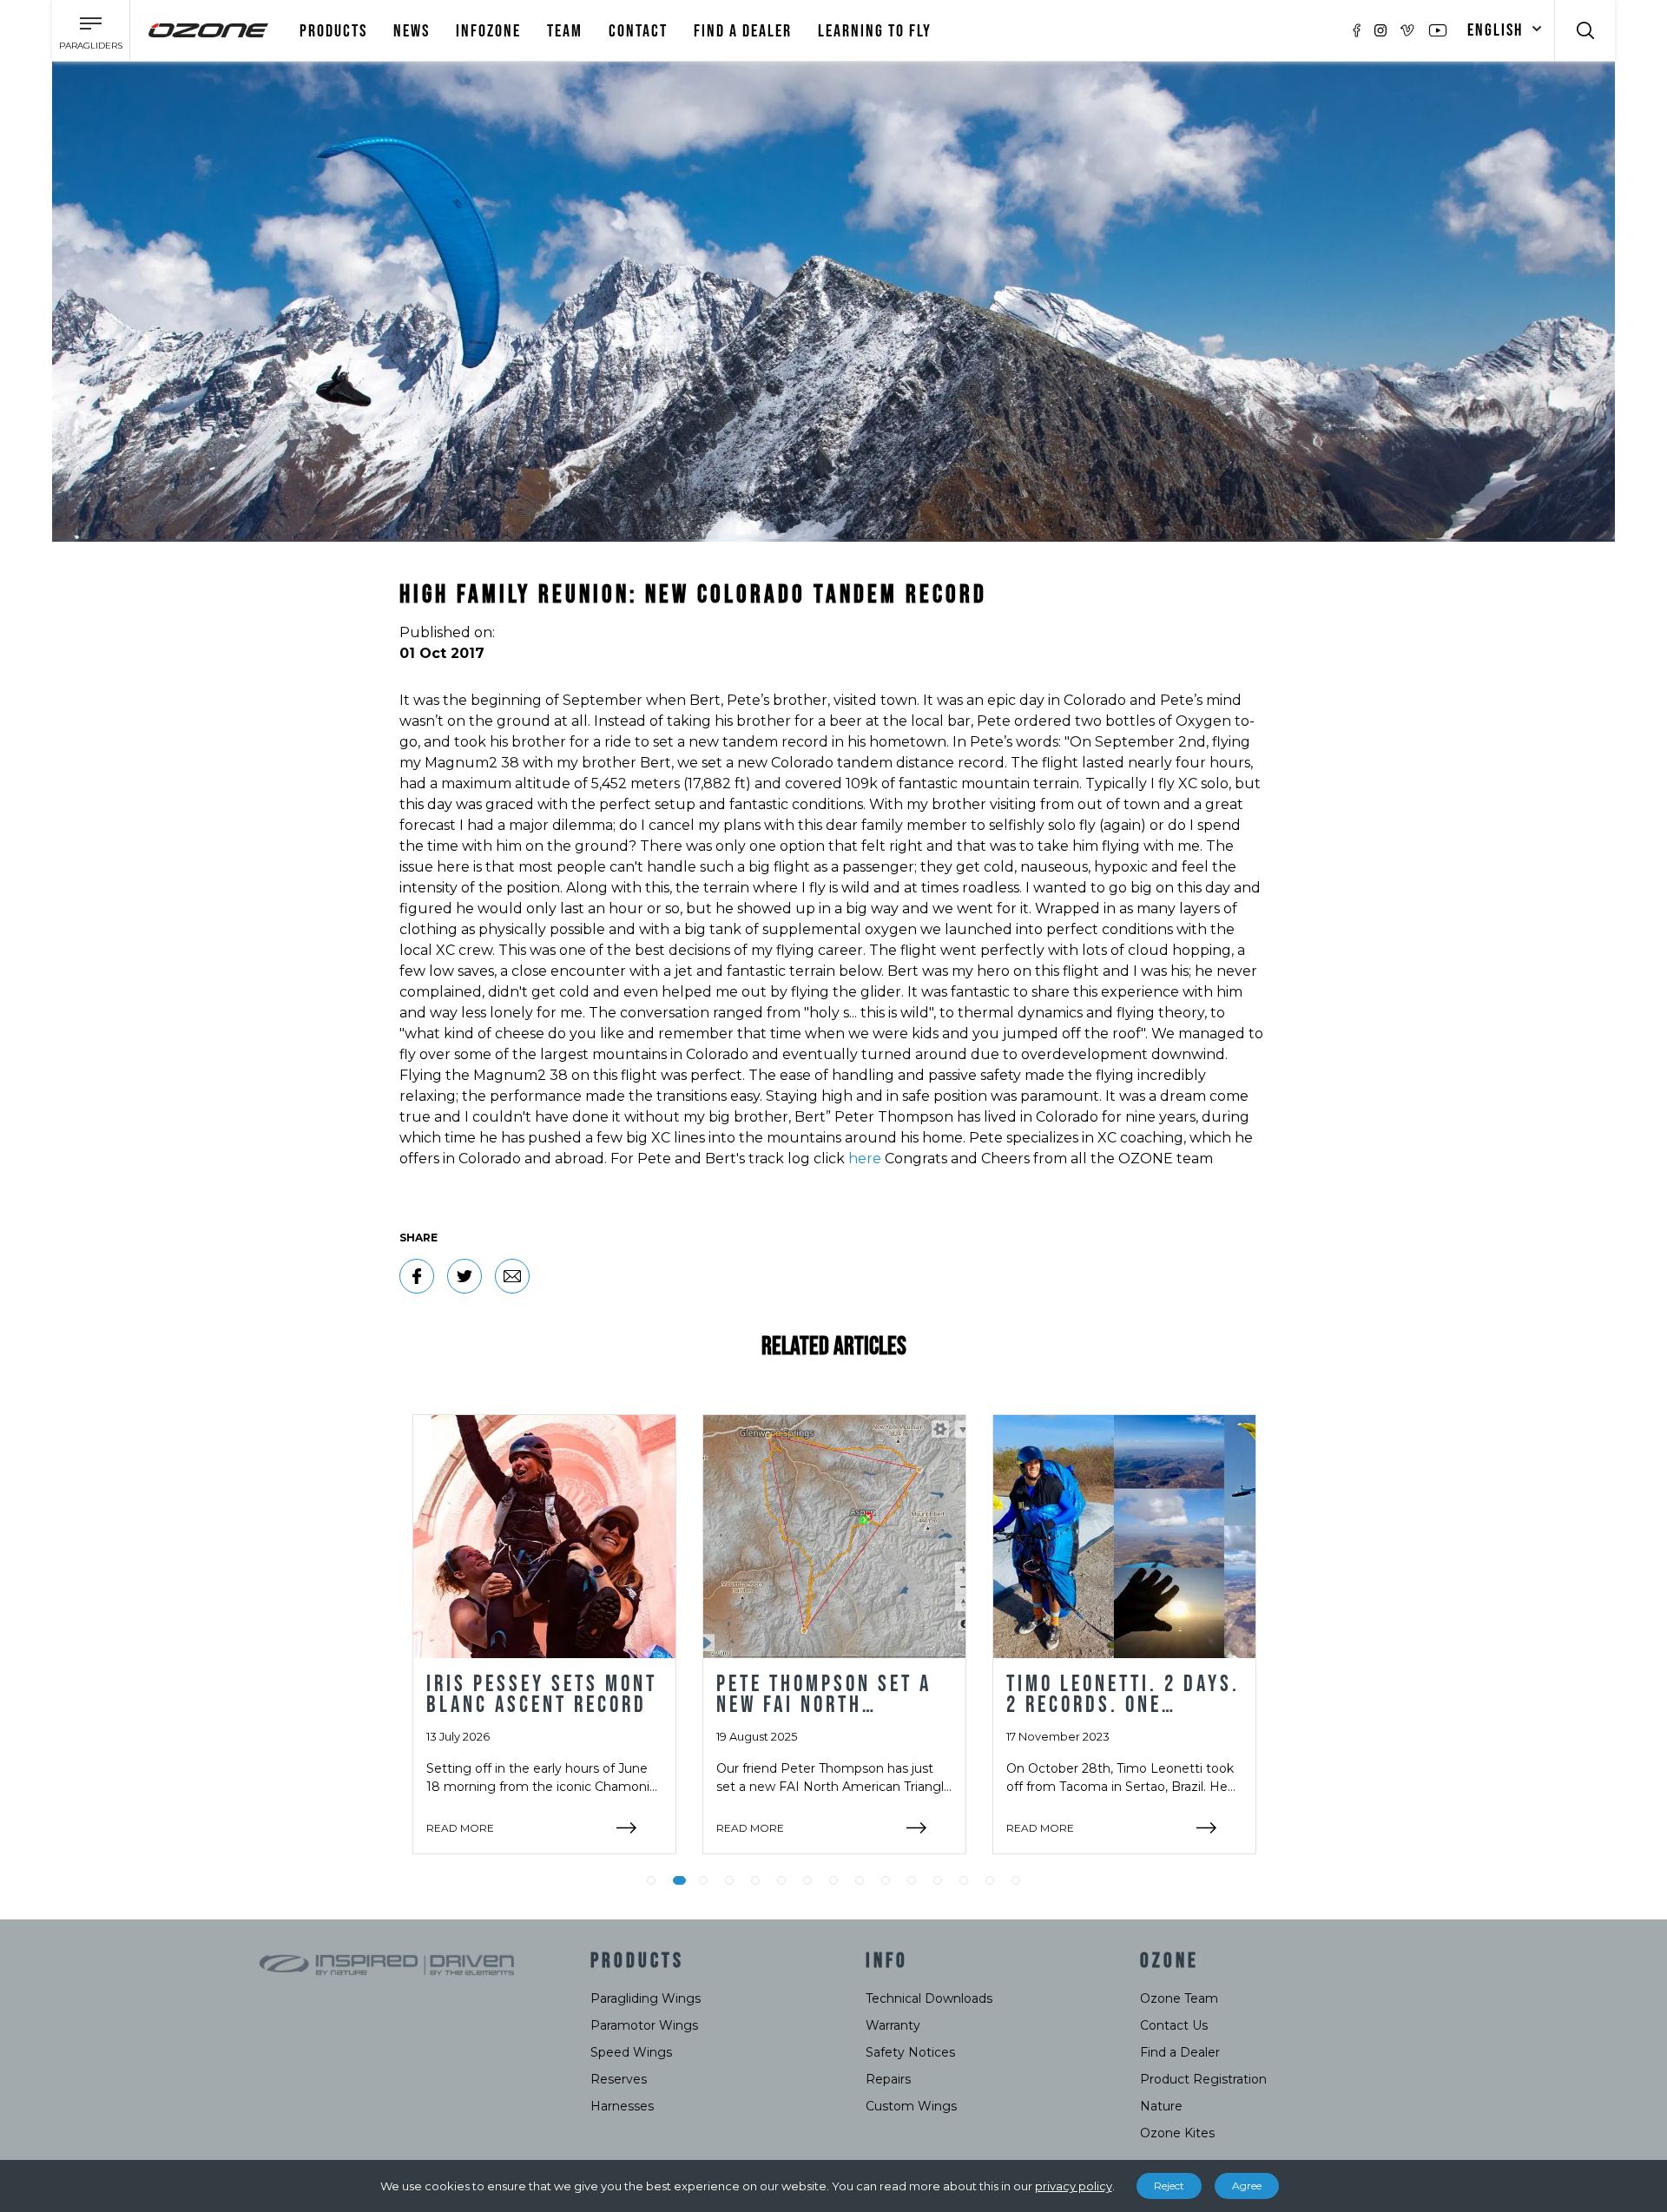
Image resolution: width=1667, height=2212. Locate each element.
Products (333, 31)
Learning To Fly (875, 31)
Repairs (888, 2079)
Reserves (619, 2079)
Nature (1161, 2106)
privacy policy (1074, 2186)
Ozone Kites (1177, 2133)
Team (565, 31)
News (412, 31)
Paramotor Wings (644, 2025)
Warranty (893, 2025)
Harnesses (622, 2106)
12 (938, 1880)
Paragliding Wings (646, 1998)
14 (990, 1880)
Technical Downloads (929, 1998)
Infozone (488, 31)
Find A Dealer (743, 31)
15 (1016, 1880)
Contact (638, 31)
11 (912, 1880)
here (865, 1159)
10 (886, 1880)
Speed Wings (631, 2052)
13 (964, 1880)
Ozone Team (1179, 1998)
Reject (1169, 2186)
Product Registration (1203, 2079)
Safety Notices (910, 2052)
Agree (1247, 2186)
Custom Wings (911, 2106)
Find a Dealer (1180, 2052)
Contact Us (1174, 2025)
